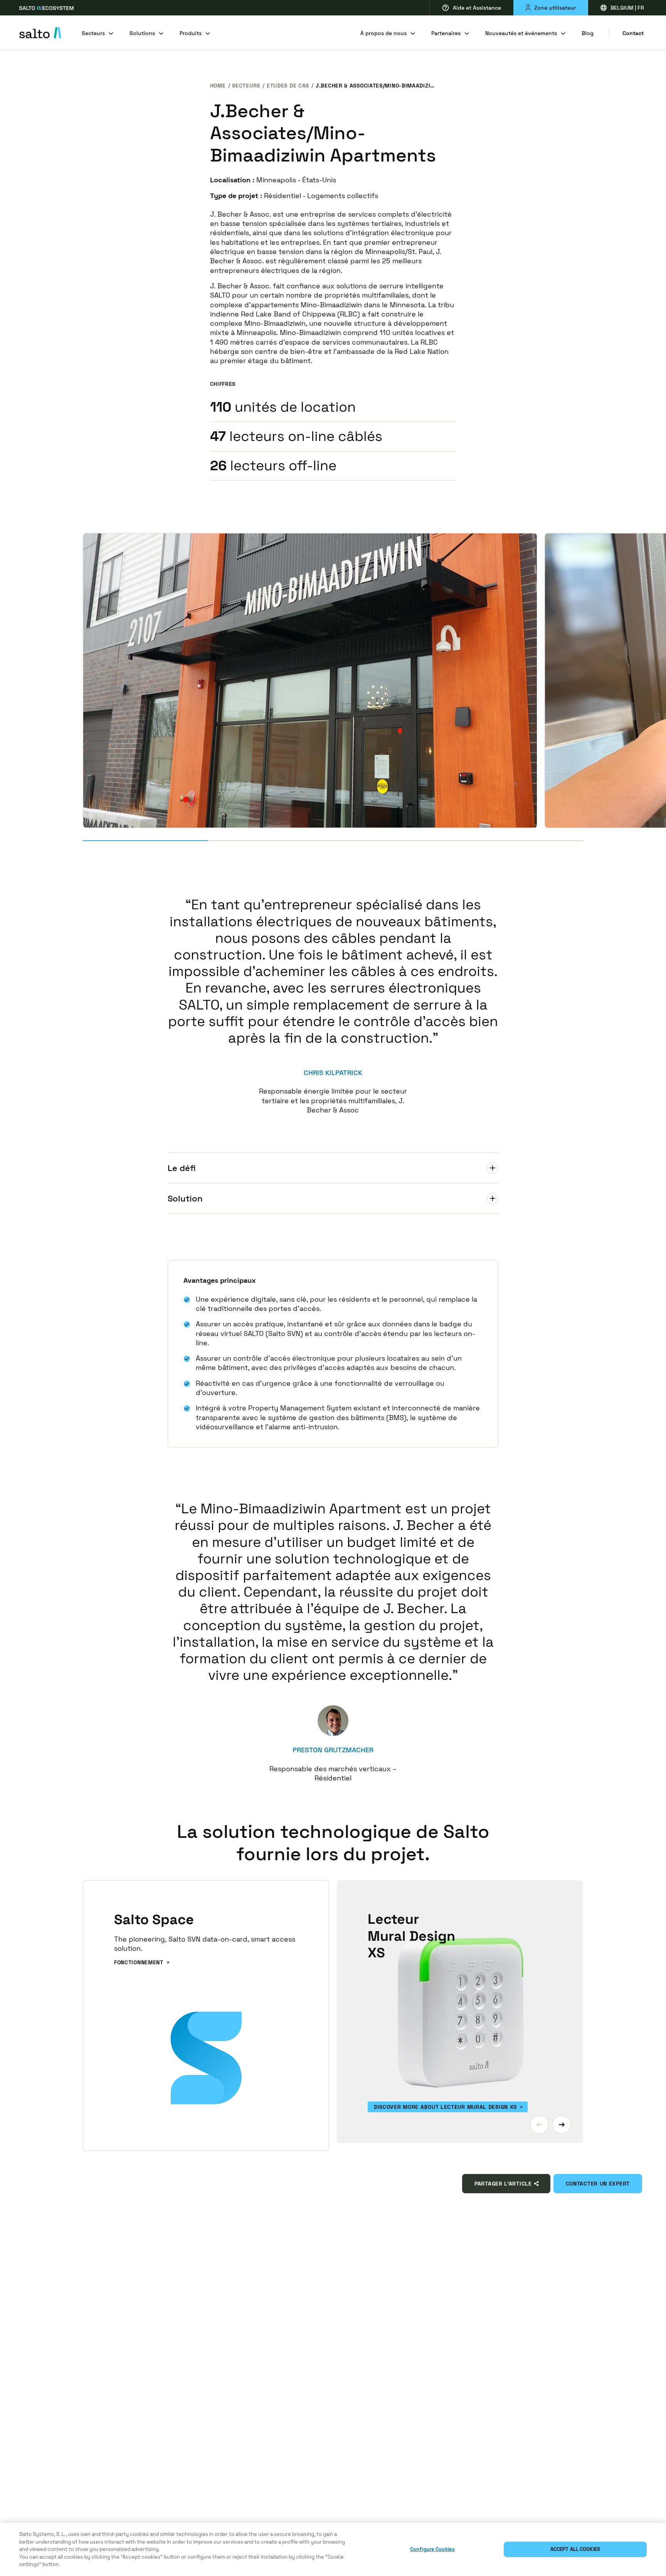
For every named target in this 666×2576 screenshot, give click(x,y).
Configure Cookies (432, 2549)
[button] (539, 2125)
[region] (333, 2549)
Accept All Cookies (575, 2549)
